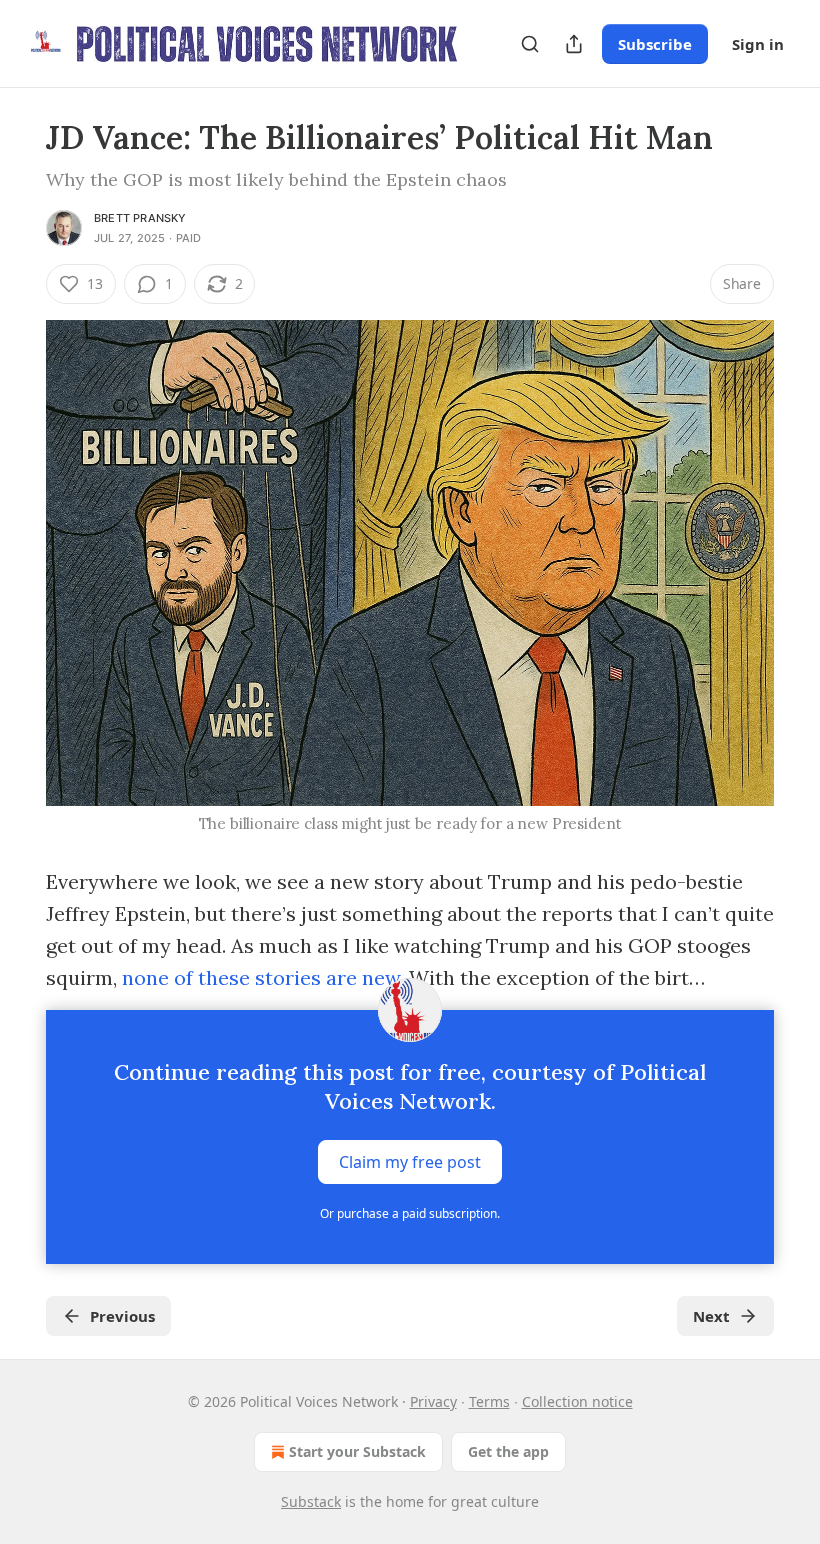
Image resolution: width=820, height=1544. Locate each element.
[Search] (530, 44)
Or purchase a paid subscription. (410, 1213)
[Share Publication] (574, 44)
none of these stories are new (261, 977)
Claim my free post (410, 1162)
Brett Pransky (140, 218)
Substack (311, 1501)
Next (711, 1316)
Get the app (508, 1451)
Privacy (433, 1401)
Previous (122, 1316)
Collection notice (577, 1401)
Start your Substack (357, 1451)
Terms (489, 1401)
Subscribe (655, 44)
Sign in (758, 44)
